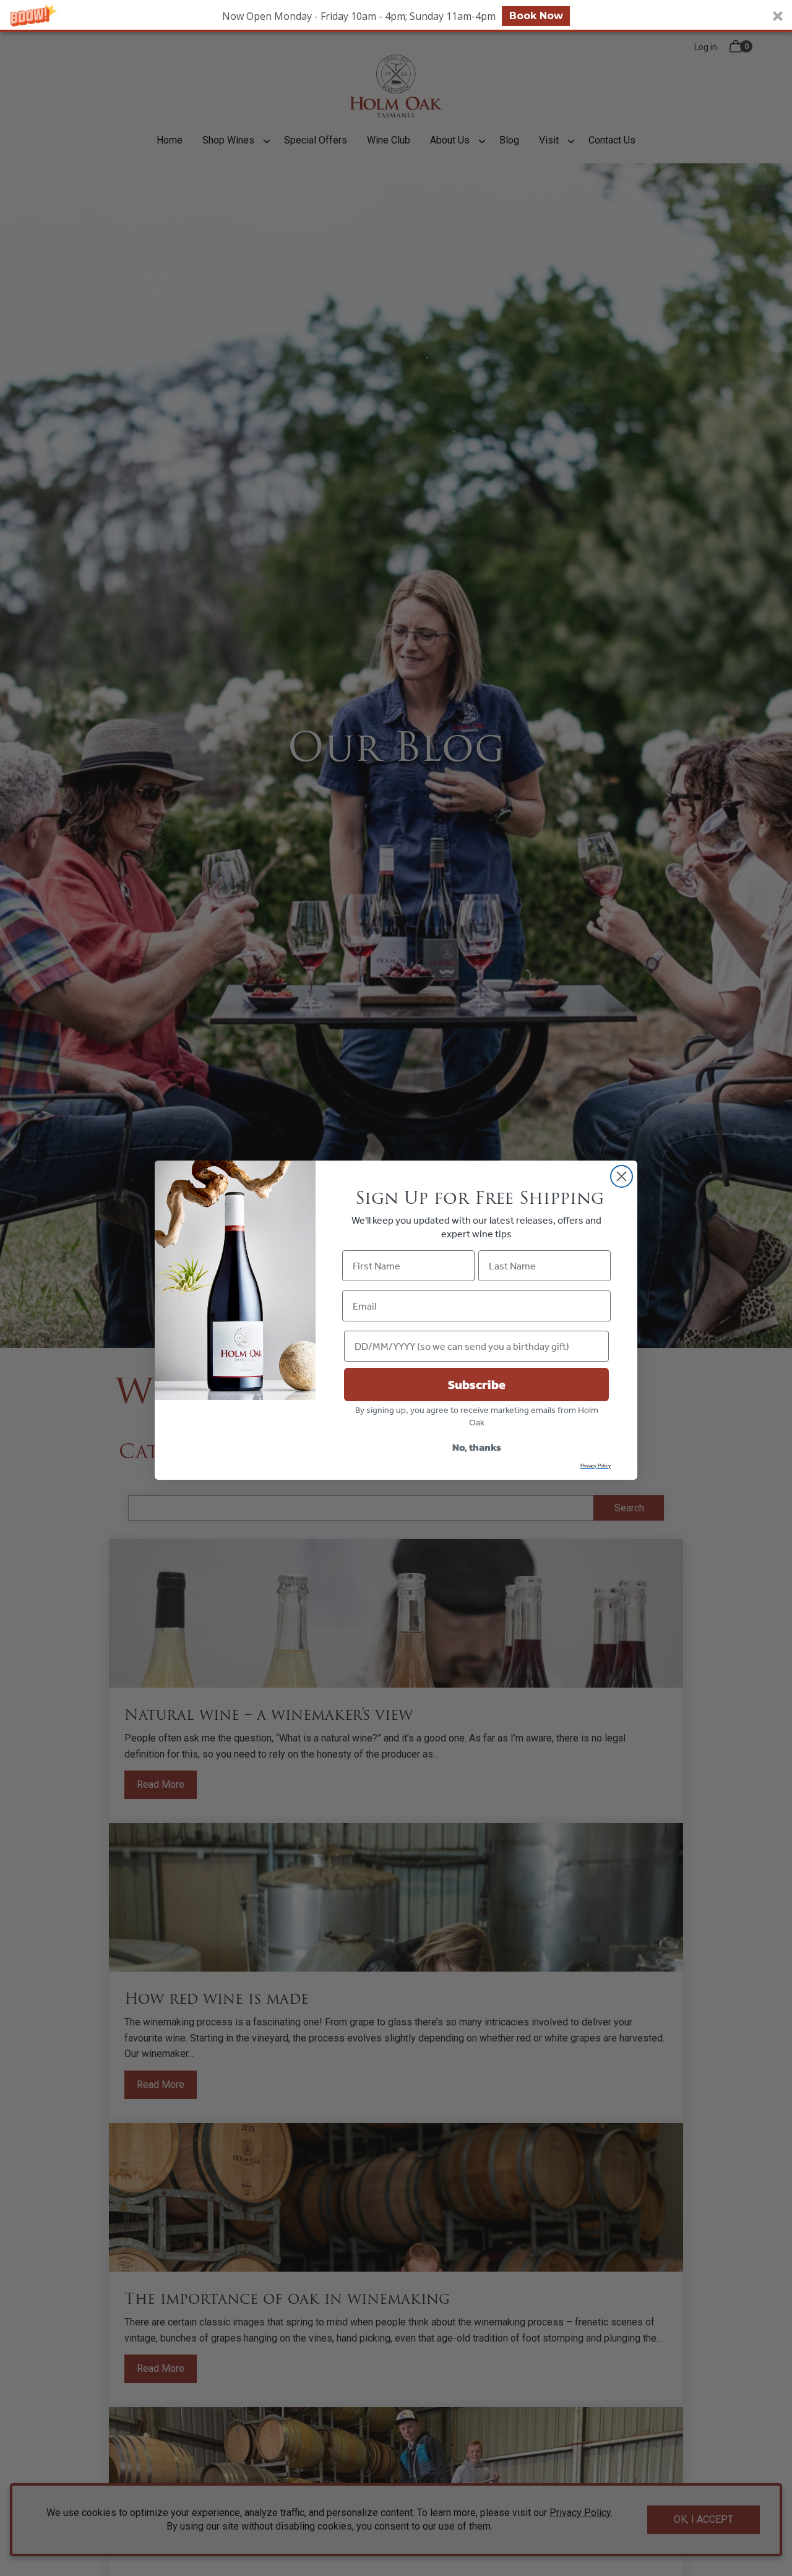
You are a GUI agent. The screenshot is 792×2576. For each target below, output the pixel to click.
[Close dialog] (622, 1176)
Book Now (536, 16)
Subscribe (477, 1385)
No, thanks (477, 1447)
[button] (396, 16)
